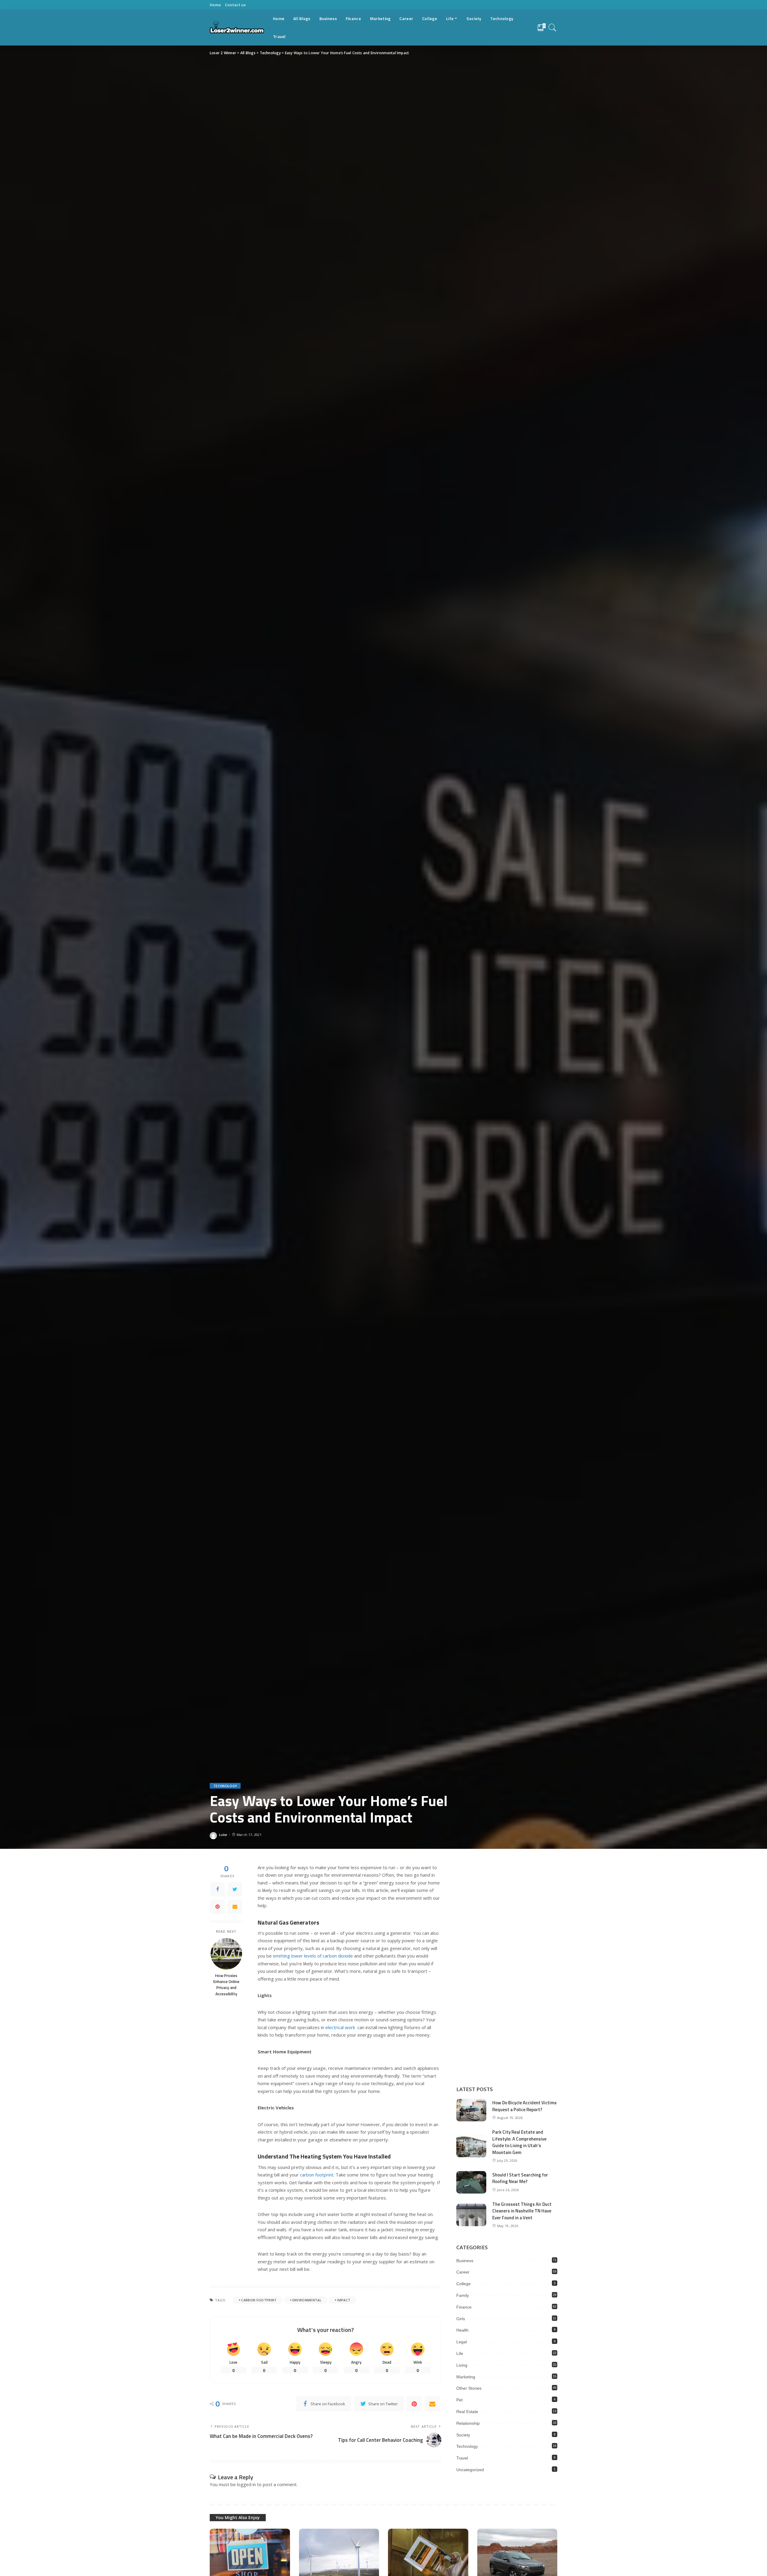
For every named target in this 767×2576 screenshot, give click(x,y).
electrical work (340, 2027)
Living (462, 2365)
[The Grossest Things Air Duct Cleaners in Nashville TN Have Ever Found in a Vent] (471, 2215)
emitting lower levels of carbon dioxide (313, 1956)
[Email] (235, 1907)
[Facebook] (218, 1889)
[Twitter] (235, 1889)
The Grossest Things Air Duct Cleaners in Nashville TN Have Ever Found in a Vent (522, 2211)
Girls (461, 2319)
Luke (223, 1835)
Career (463, 2272)
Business (465, 2261)
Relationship (468, 2423)
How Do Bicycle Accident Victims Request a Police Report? (524, 2106)
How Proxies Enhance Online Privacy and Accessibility (226, 1985)
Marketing (466, 2377)
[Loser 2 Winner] (237, 28)
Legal (462, 2342)
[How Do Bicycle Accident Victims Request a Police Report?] (471, 2110)
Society (463, 2435)
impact (344, 2300)
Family (463, 2295)
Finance (464, 2307)
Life (460, 2353)
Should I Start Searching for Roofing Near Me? (520, 2178)
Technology (225, 1786)
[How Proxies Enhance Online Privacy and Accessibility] (226, 1954)
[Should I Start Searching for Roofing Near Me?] (471, 2182)
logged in (246, 2484)
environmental (307, 2300)
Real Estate (467, 2412)
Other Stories (469, 2388)
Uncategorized (470, 2470)
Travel (462, 2458)
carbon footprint (317, 2175)
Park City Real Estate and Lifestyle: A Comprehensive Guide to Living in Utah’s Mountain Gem (519, 2142)
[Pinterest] (218, 1907)
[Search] (552, 28)
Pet (459, 2400)
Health (462, 2330)
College (463, 2284)
